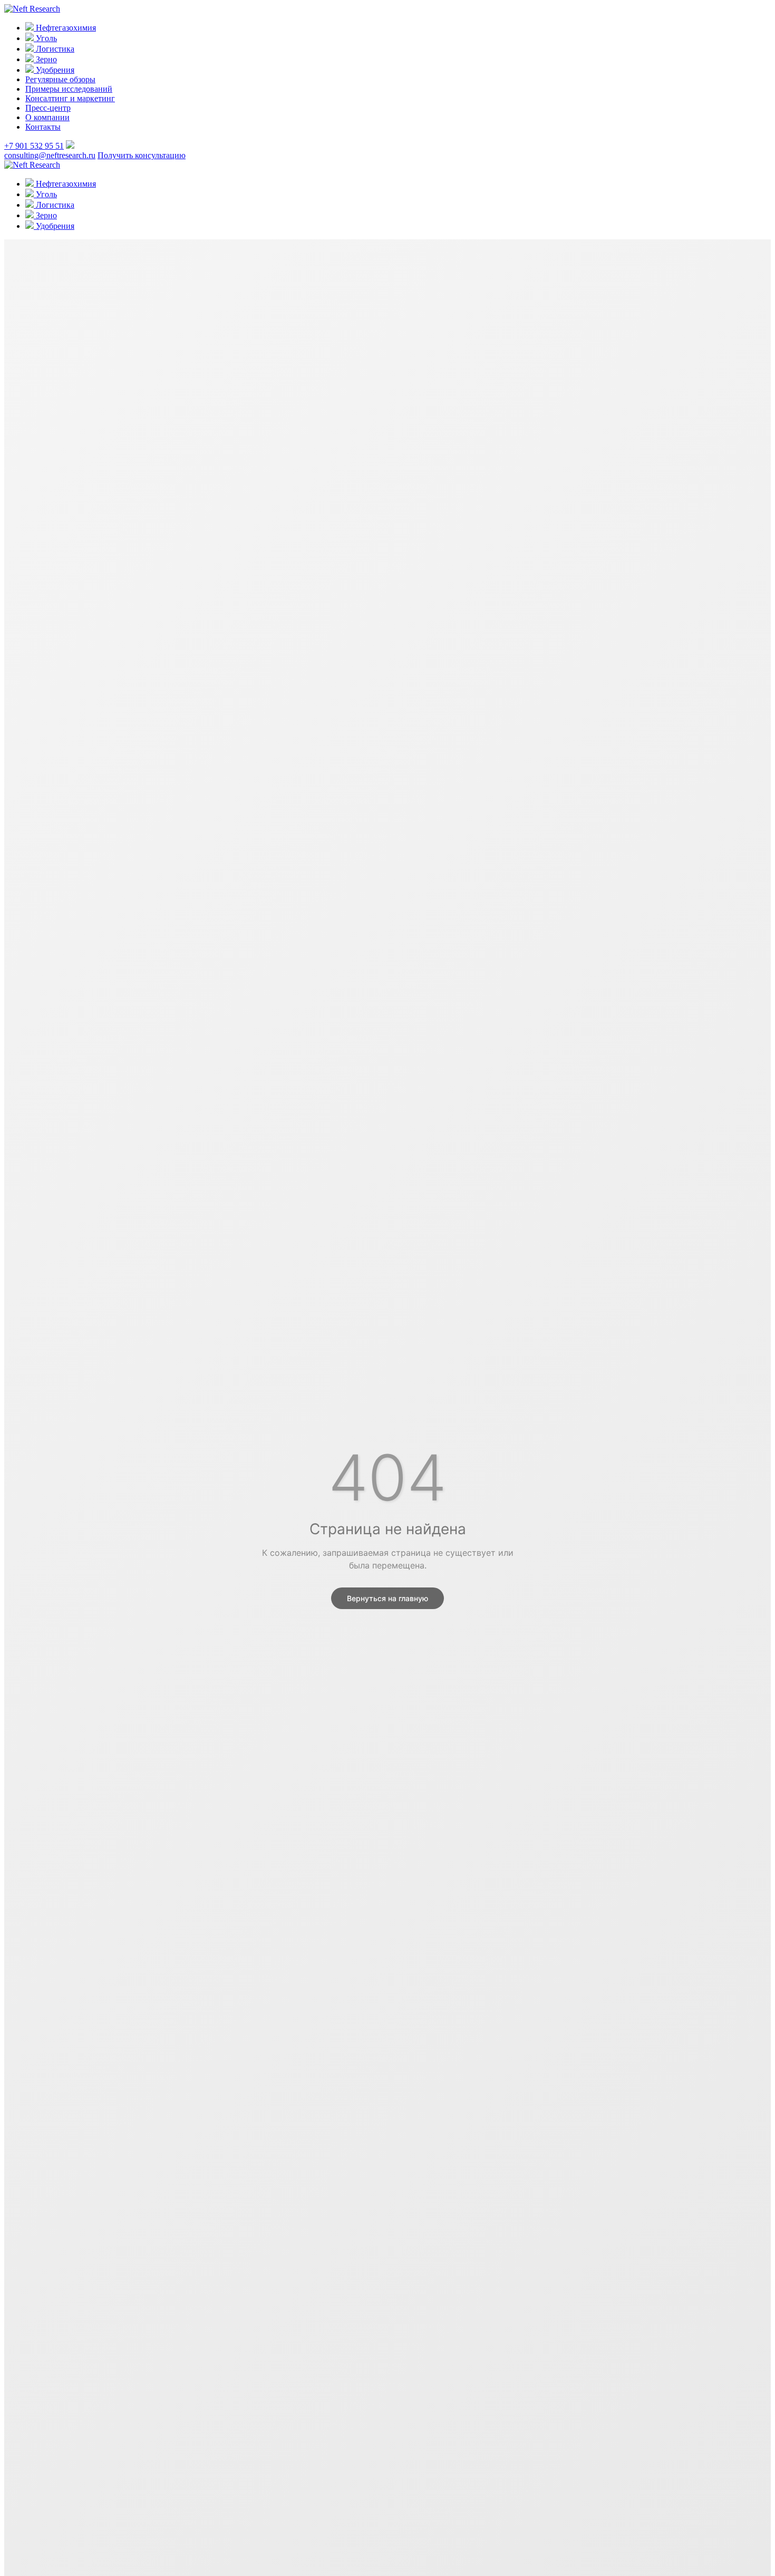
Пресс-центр (48, 108)
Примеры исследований (69, 89)
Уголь (45, 38)
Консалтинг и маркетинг (70, 98)
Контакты (43, 127)
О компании (47, 117)
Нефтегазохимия (65, 28)
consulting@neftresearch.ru (50, 155)
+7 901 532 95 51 (34, 146)
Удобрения (54, 70)
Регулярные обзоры (60, 79)
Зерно (45, 59)
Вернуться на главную (387, 1598)
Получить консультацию (142, 155)
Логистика (54, 49)
